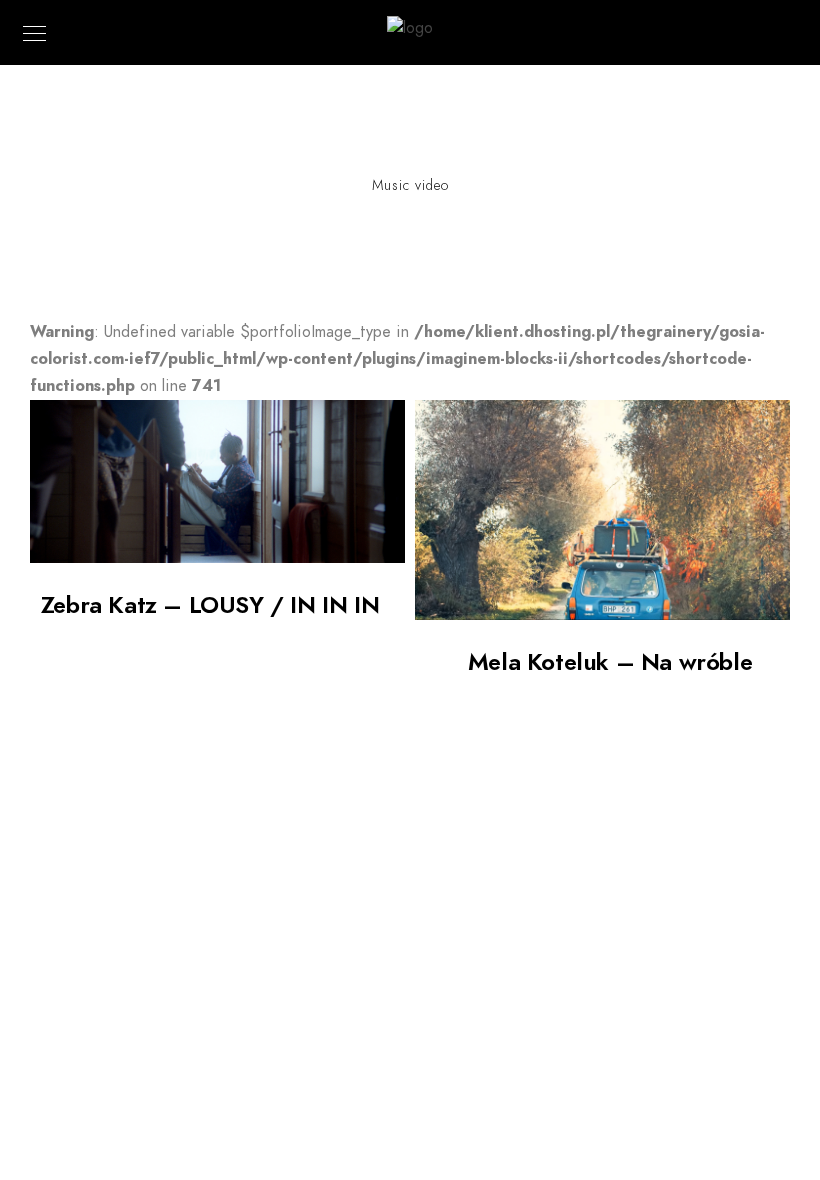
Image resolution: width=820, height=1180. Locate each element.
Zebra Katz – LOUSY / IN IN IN (210, 604)
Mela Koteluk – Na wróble (610, 661)
